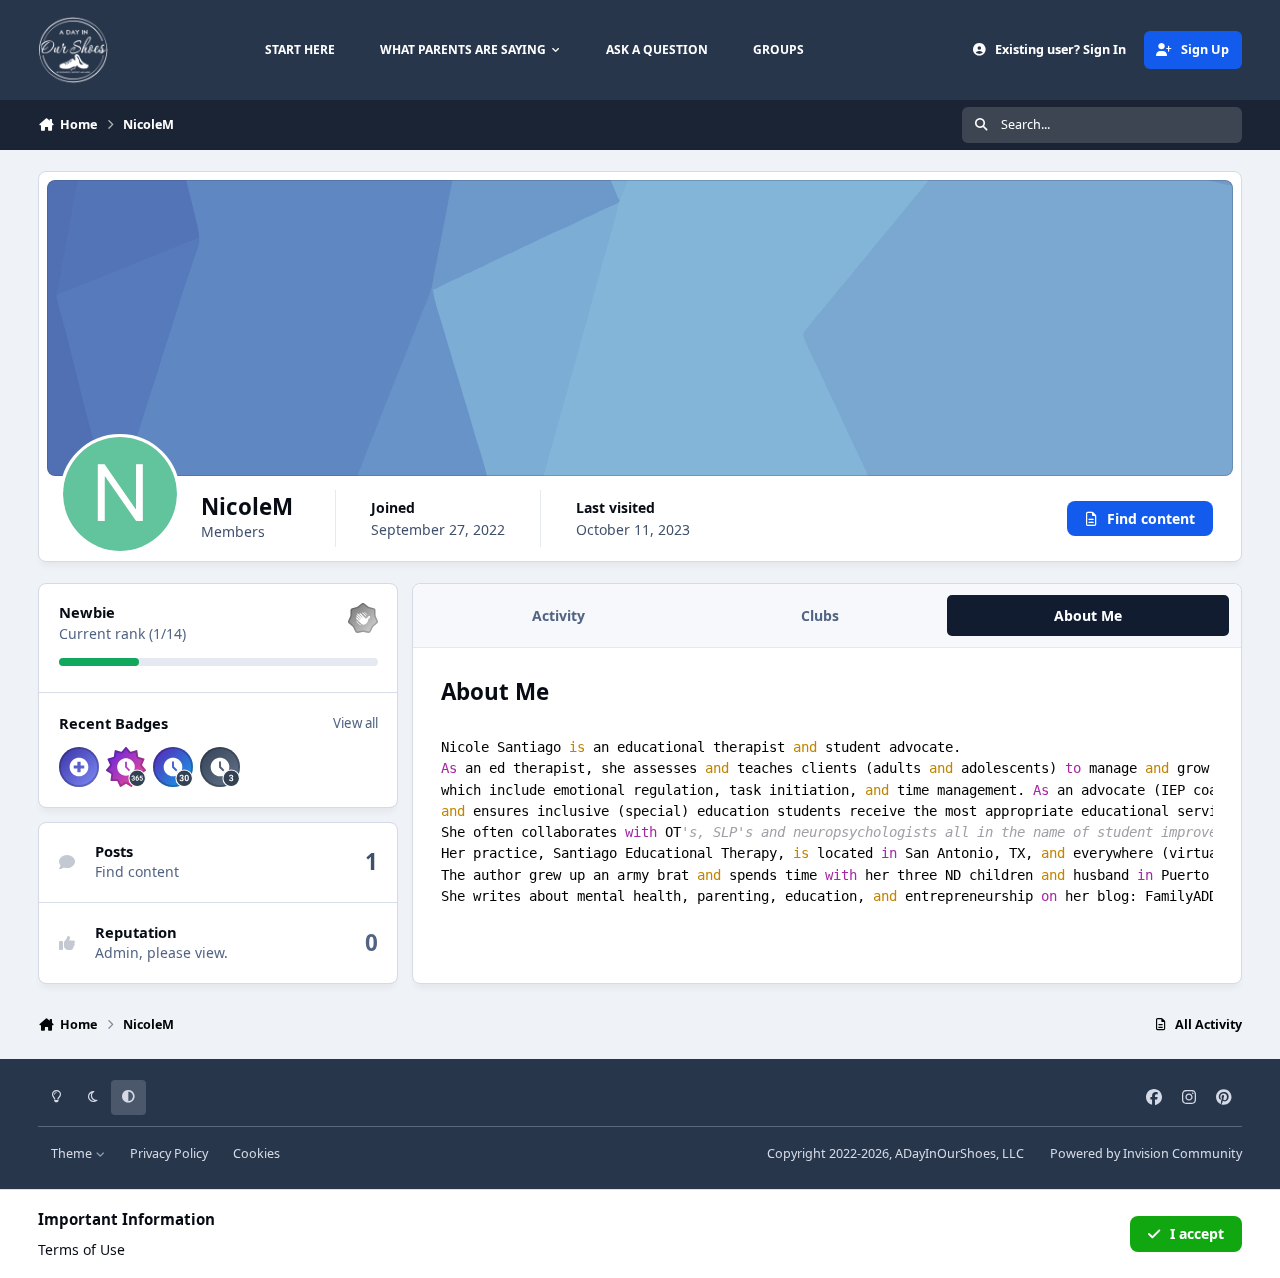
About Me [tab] (1088, 615)
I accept (1197, 1233)
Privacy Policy (169, 1153)
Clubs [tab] (820, 615)
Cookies (256, 1153)
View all (355, 723)
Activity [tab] (558, 615)
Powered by (1146, 1153)
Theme (73, 1153)
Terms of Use (81, 1249)
